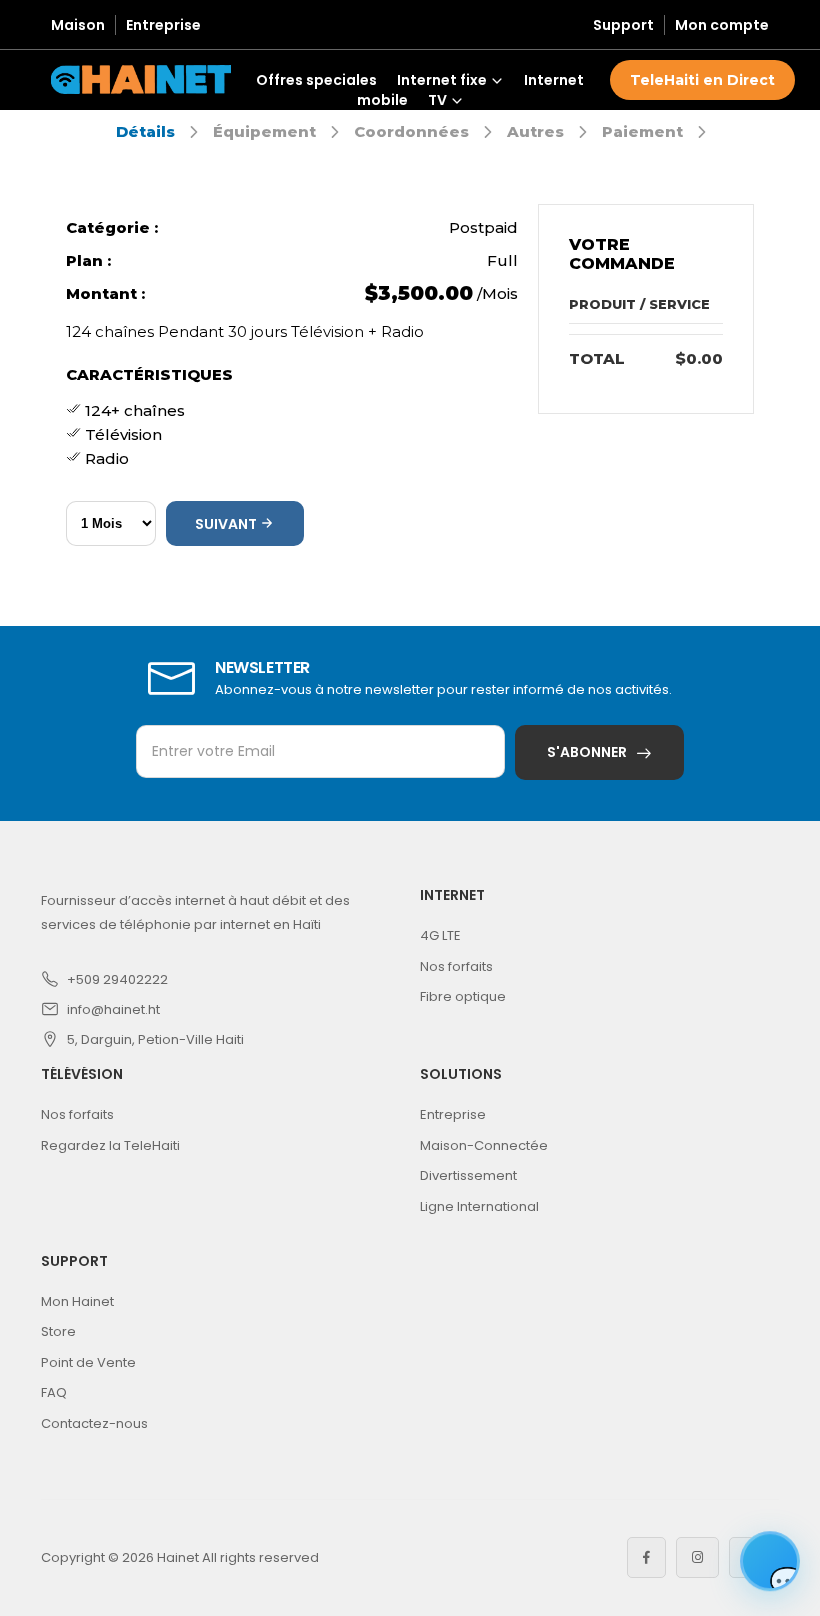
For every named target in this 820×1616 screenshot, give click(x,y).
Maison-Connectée (484, 1145)
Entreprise (163, 25)
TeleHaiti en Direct (702, 80)
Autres (535, 131)
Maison (78, 25)
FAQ (54, 1392)
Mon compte (722, 25)
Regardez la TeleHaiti (110, 1145)
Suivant (227, 524)
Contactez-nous (94, 1423)
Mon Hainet (77, 1301)
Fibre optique (463, 996)
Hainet (178, 1557)
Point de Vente (88, 1362)
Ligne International (479, 1206)
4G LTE (440, 935)
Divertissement (468, 1175)
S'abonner (587, 752)
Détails (145, 131)
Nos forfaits (456, 966)
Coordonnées (411, 131)
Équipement (264, 131)
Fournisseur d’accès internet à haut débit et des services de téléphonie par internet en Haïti (195, 912)
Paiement (642, 131)
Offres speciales (316, 80)
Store (58, 1331)
